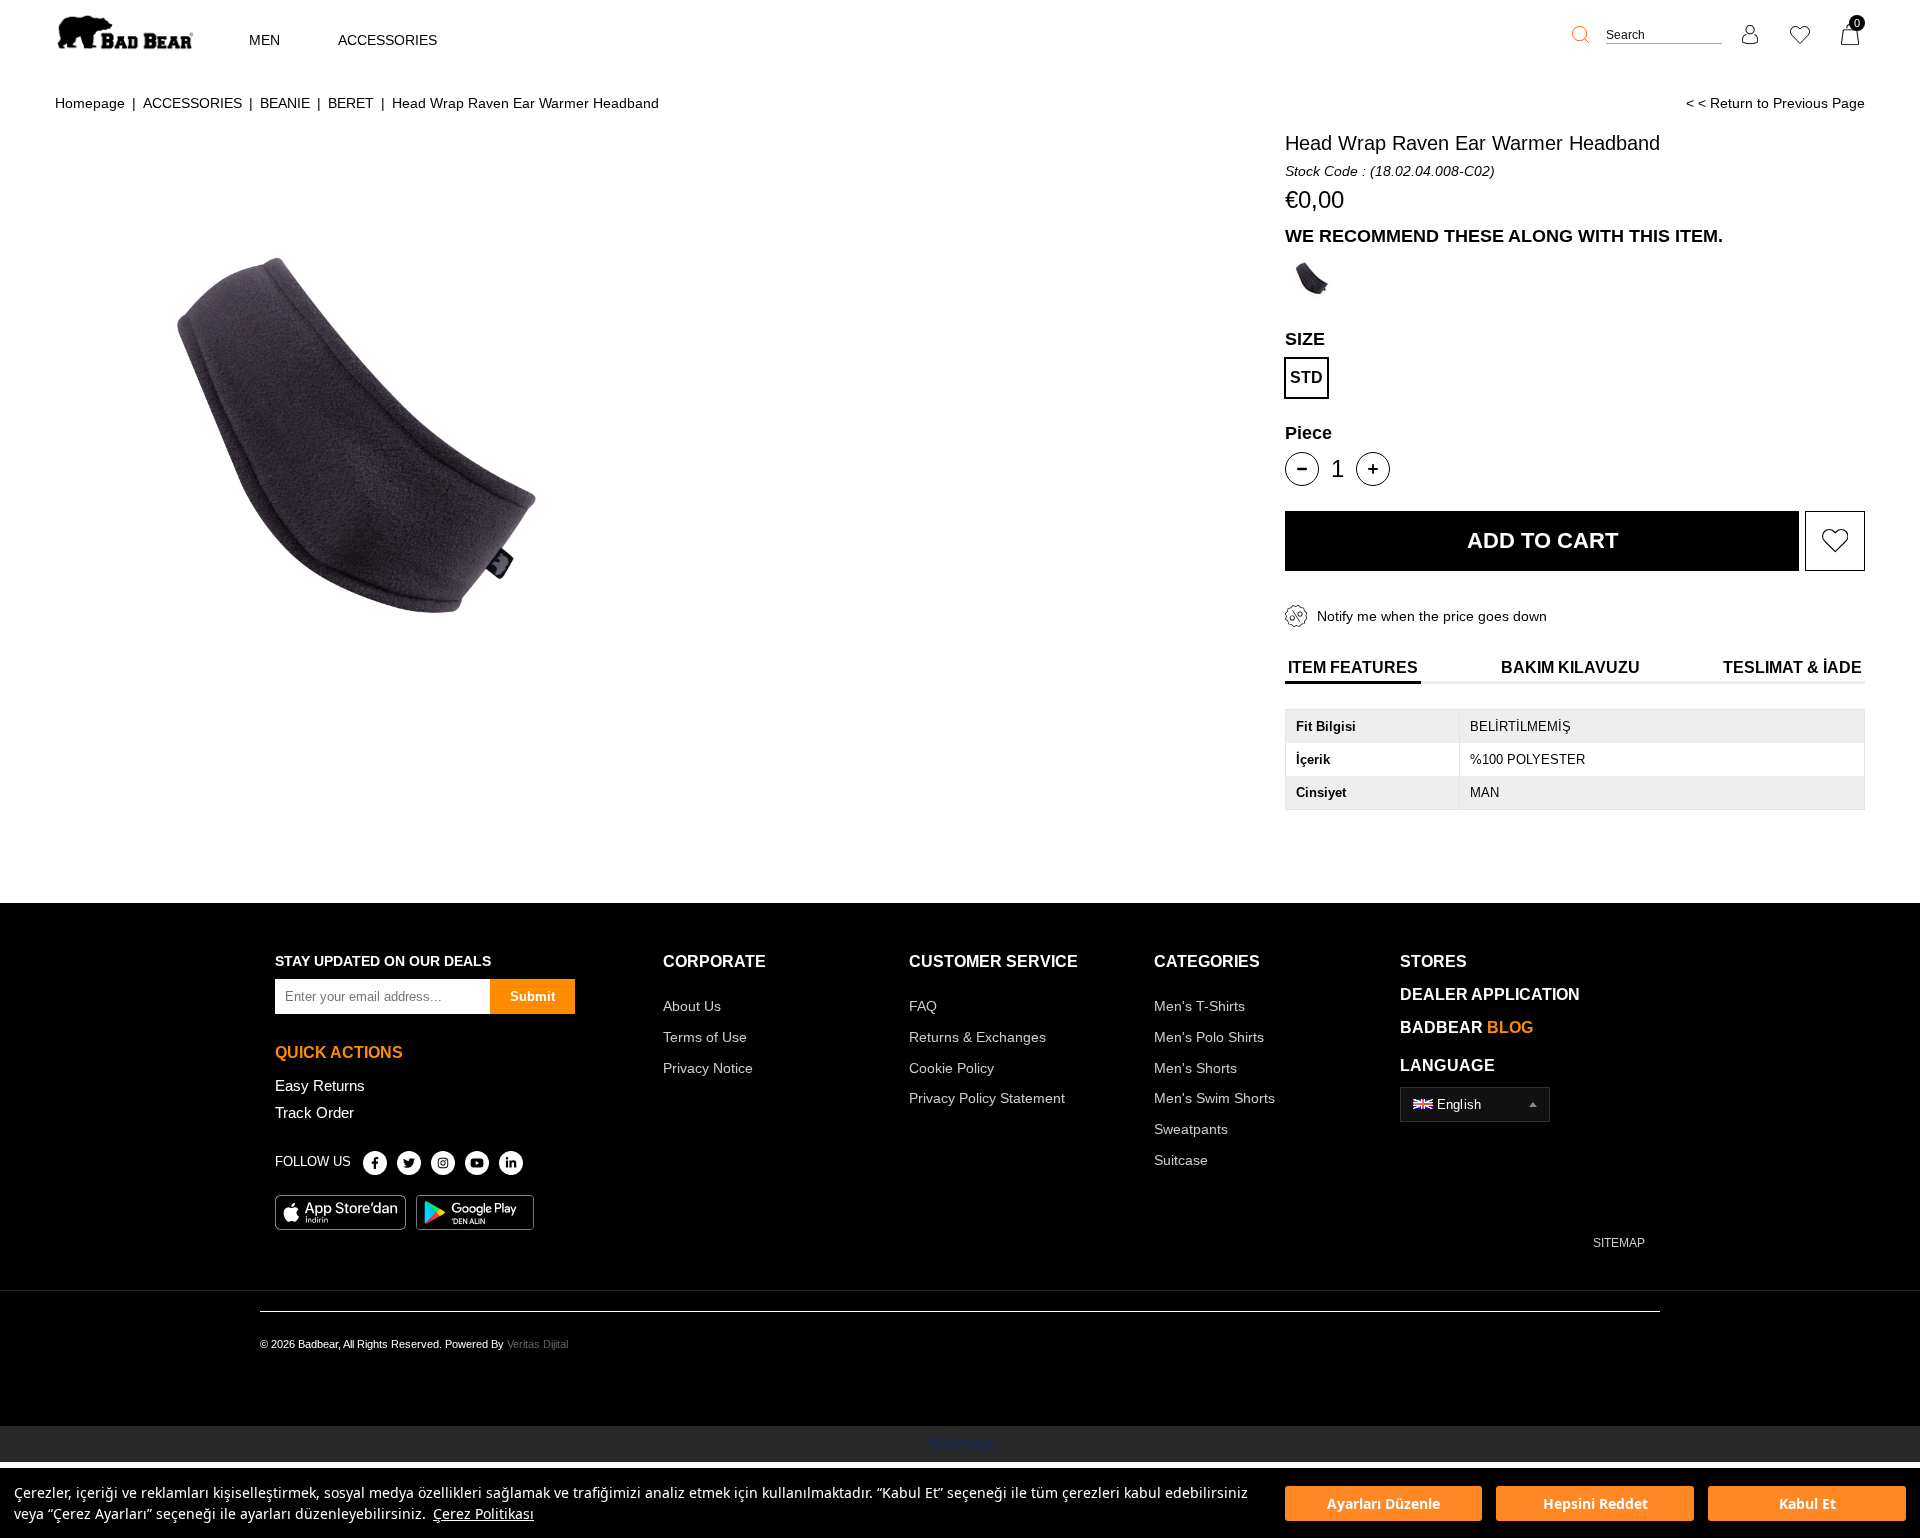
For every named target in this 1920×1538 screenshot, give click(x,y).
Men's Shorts (1195, 1068)
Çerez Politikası (483, 1513)
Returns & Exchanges (977, 1037)
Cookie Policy (951, 1068)
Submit (532, 996)
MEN (264, 40)
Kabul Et (1807, 1503)
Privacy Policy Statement (987, 1098)
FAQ (923, 1006)
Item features (1353, 667)
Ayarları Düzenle (1383, 1503)
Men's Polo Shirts (1209, 1037)
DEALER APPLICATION (1490, 994)
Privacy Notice (708, 1068)
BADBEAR (1466, 1027)
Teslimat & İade (1792, 667)
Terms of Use (705, 1037)
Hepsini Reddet (1595, 1503)
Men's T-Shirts (1199, 1006)
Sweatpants (1191, 1129)
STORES (1433, 961)
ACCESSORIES (387, 40)
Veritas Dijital (537, 1344)
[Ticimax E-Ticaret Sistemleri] (960, 1446)
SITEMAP (1619, 1243)
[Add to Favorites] (1835, 541)
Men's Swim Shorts (1214, 1098)
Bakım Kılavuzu (1570, 667)
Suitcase (1181, 1160)
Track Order (314, 1112)
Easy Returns (320, 1085)
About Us (692, 1006)
